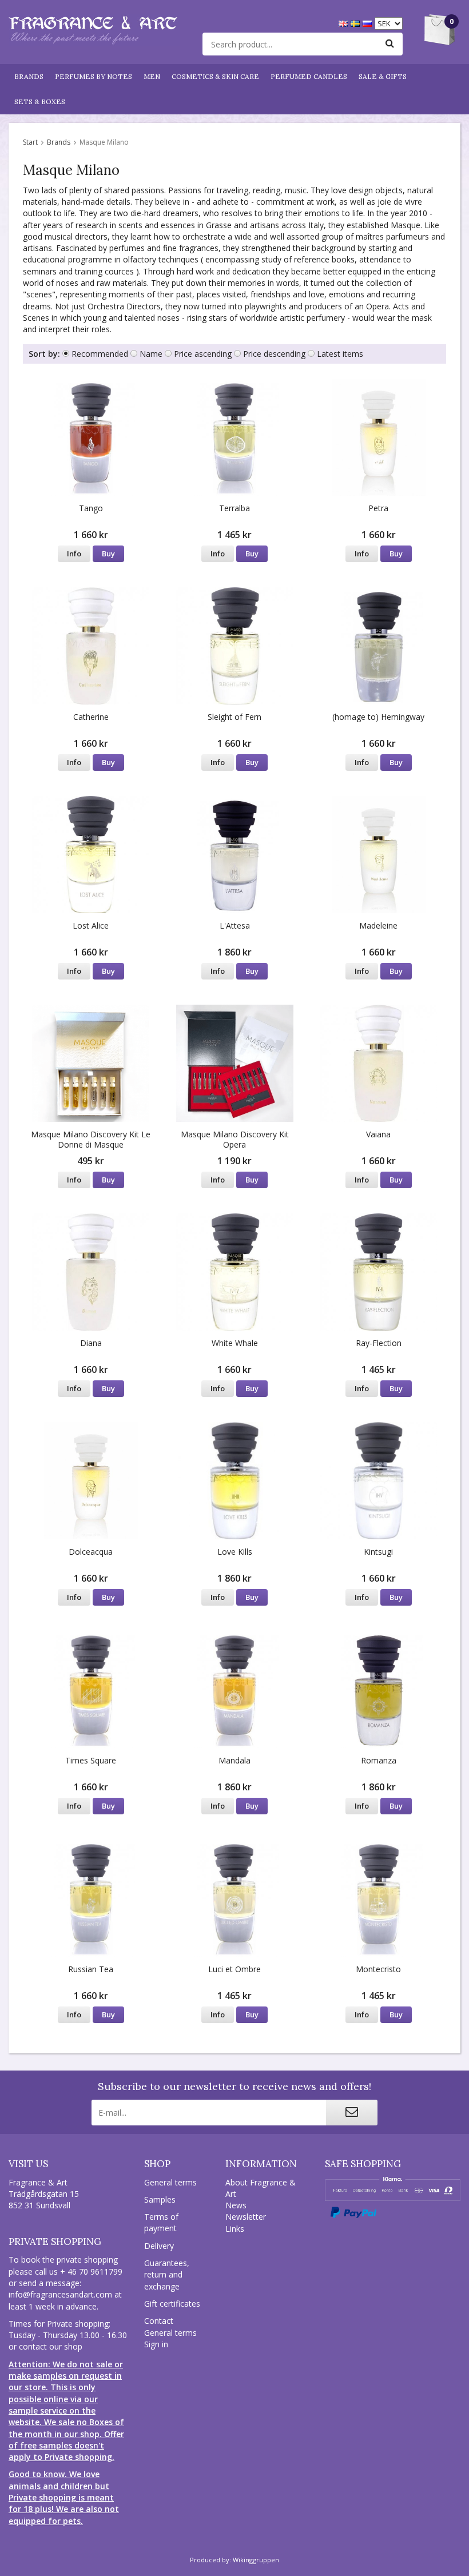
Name (151, 354)
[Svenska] (357, 23)
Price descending (274, 354)
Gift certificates (172, 2304)
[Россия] (369, 23)
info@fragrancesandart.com (60, 2294)
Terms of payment (161, 2222)
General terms (170, 2182)
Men (152, 76)
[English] (345, 23)
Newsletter (246, 2217)
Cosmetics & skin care (215, 76)
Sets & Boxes (40, 101)
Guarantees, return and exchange (167, 2275)
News (236, 2205)
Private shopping (55, 2241)
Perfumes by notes (94, 76)
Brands (29, 76)
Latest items (340, 354)
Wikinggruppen (256, 2560)
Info (74, 554)
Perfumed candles (309, 76)
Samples (160, 2199)
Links (235, 2229)
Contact (159, 2321)
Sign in (156, 2344)
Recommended (100, 354)
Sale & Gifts (383, 76)
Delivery (159, 2246)
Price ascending (203, 354)
